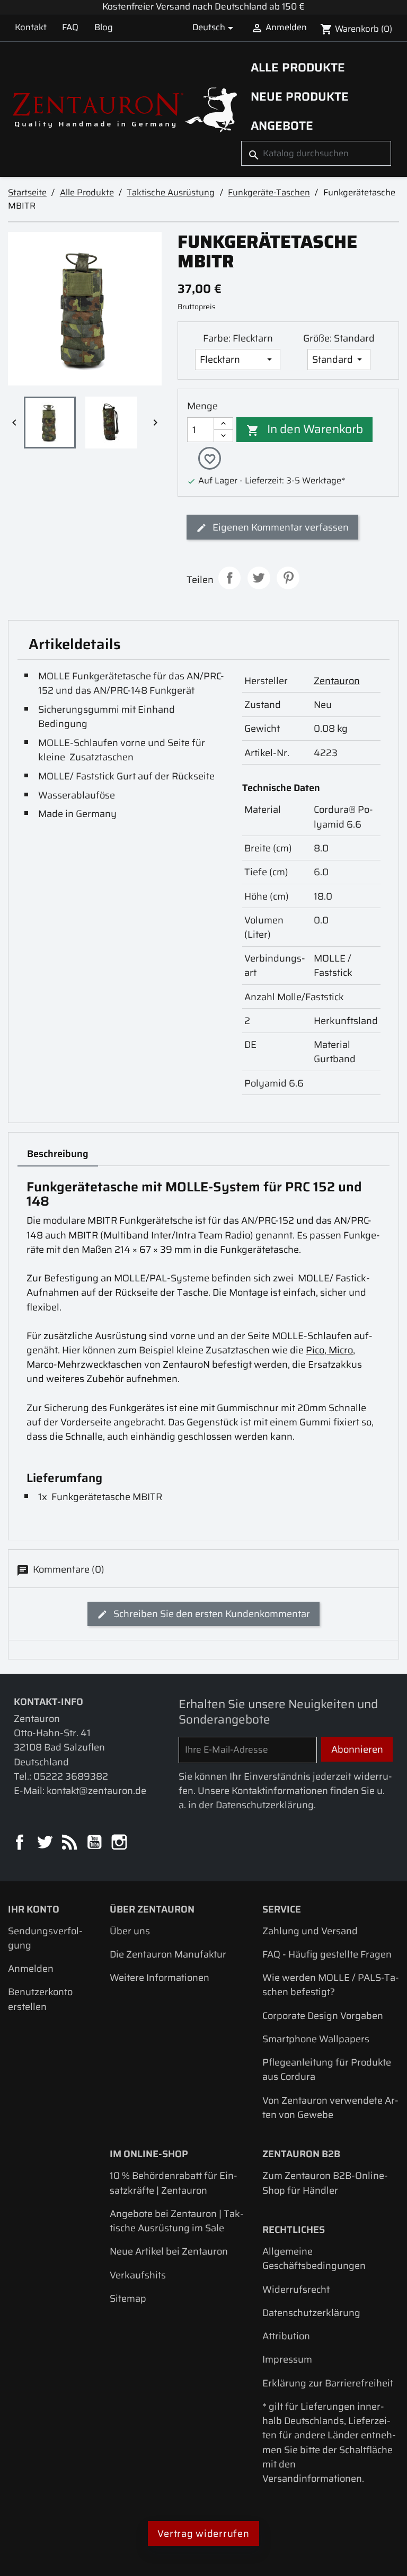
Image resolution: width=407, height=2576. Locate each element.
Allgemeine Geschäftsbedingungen (314, 2258)
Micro (340, 1350)
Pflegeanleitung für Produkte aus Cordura (327, 2069)
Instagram (120, 1843)
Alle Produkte (298, 67)
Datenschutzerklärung (311, 2313)
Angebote (282, 125)
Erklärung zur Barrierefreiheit (328, 2383)
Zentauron (337, 681)
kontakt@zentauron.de (96, 1790)
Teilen (230, 578)
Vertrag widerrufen (203, 2533)
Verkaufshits (138, 2275)
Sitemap (128, 2298)
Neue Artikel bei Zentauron (169, 2251)
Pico (315, 1350)
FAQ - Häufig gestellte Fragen (327, 1954)
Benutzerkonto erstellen (40, 1999)
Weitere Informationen (160, 1977)
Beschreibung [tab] (58, 1154)
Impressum (287, 2359)
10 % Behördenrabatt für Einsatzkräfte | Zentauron (174, 2183)
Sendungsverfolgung (45, 1938)
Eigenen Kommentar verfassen (280, 527)
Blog (104, 27)
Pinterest (288, 578)
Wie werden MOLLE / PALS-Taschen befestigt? (331, 1985)
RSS (70, 1843)
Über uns (130, 1931)
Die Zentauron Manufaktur (168, 1954)
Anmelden (31, 1968)
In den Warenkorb (305, 429)
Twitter (45, 1843)
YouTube (95, 1843)
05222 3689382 (71, 1776)
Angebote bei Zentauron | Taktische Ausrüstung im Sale (177, 2221)
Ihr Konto (34, 1909)
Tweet (259, 578)
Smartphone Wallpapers (316, 2039)
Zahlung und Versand (310, 1931)
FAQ (70, 27)
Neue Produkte (300, 96)
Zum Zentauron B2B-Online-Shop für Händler (325, 2183)
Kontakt (31, 27)
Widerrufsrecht (296, 2289)
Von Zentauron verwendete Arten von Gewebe (330, 2107)
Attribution (286, 2336)
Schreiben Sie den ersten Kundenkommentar (211, 1614)
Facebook (20, 1843)
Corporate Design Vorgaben (323, 2016)
